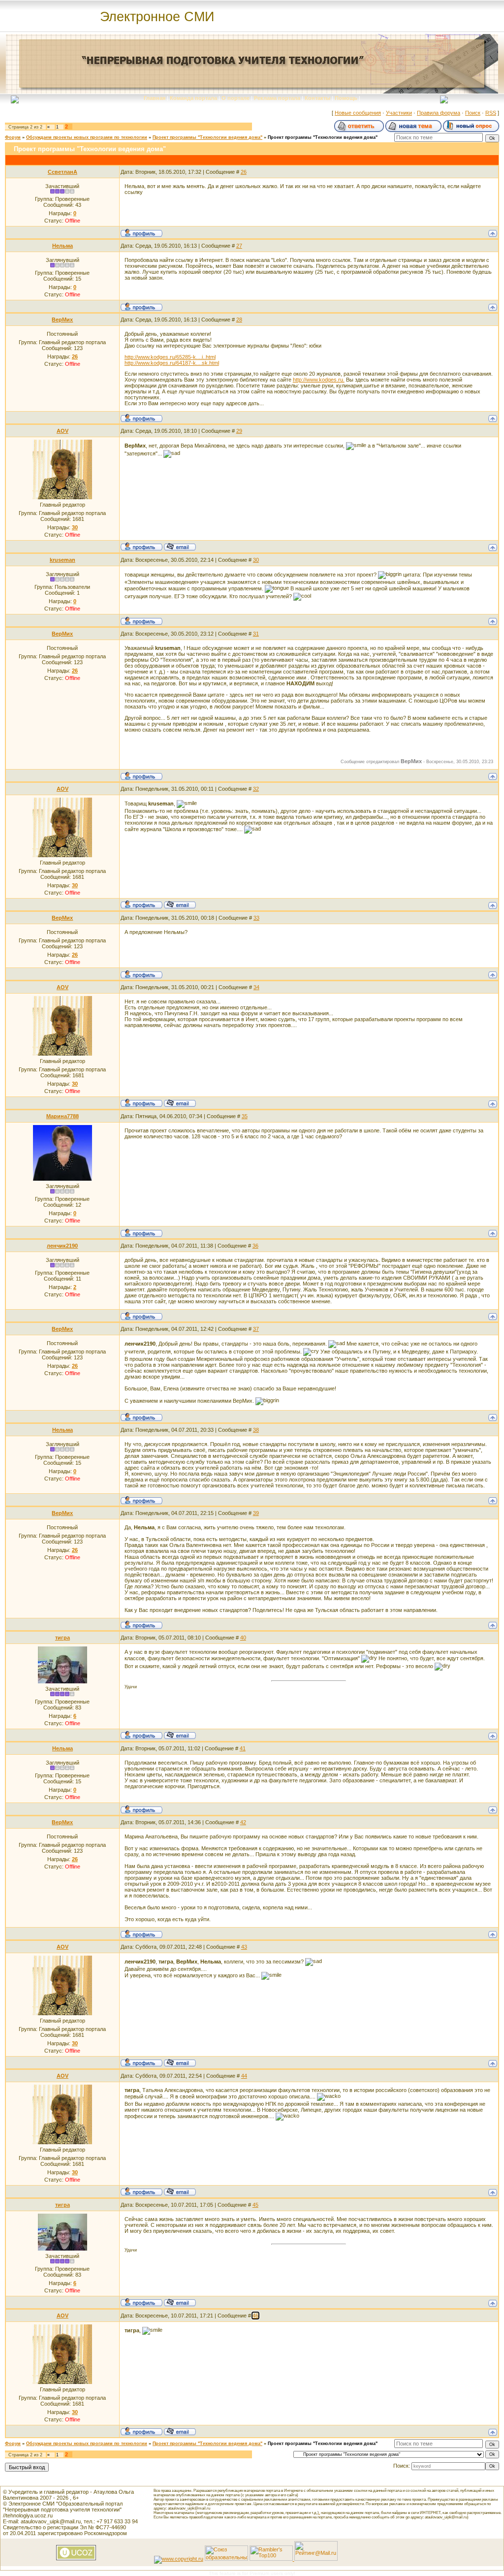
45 (255, 2205)
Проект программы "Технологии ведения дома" (207, 137)
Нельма (63, 246)
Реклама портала (277, 98)
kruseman (63, 560)
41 (243, 1748)
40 (243, 1638)
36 (255, 1246)
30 (256, 560)
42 (243, 1822)
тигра (63, 1638)
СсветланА (63, 172)
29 (239, 431)
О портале (236, 98)
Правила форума (439, 113)
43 (244, 1947)
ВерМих (62, 320)
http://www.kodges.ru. (319, 380)
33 (256, 918)
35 (245, 1116)
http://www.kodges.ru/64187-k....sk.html (172, 363)
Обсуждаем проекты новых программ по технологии (87, 137)
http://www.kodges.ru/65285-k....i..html (170, 357)
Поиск (473, 113)
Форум (13, 137)
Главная (155, 98)
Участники (399, 113)
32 (256, 789)
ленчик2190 (62, 1246)
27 (239, 246)
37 (256, 1329)
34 (256, 987)
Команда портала (193, 98)
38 (256, 1430)
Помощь (346, 98)
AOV (63, 431)
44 (244, 2076)
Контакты (317, 98)
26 (244, 172)
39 (256, 1513)
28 (239, 320)
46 (255, 2316)
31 (256, 634)
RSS (491, 113)
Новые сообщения (358, 113)
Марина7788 (63, 1116)
